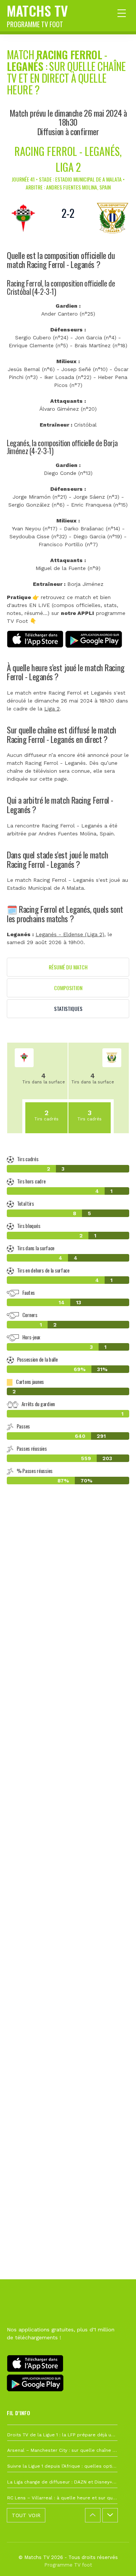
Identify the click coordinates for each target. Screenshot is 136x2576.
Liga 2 (52, 709)
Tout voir (26, 2515)
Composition (68, 988)
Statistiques (68, 1008)
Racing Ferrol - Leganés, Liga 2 (68, 159)
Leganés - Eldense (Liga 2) (70, 934)
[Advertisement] (68, 1829)
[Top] (116, 2559)
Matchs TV (37, 15)
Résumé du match (68, 967)
